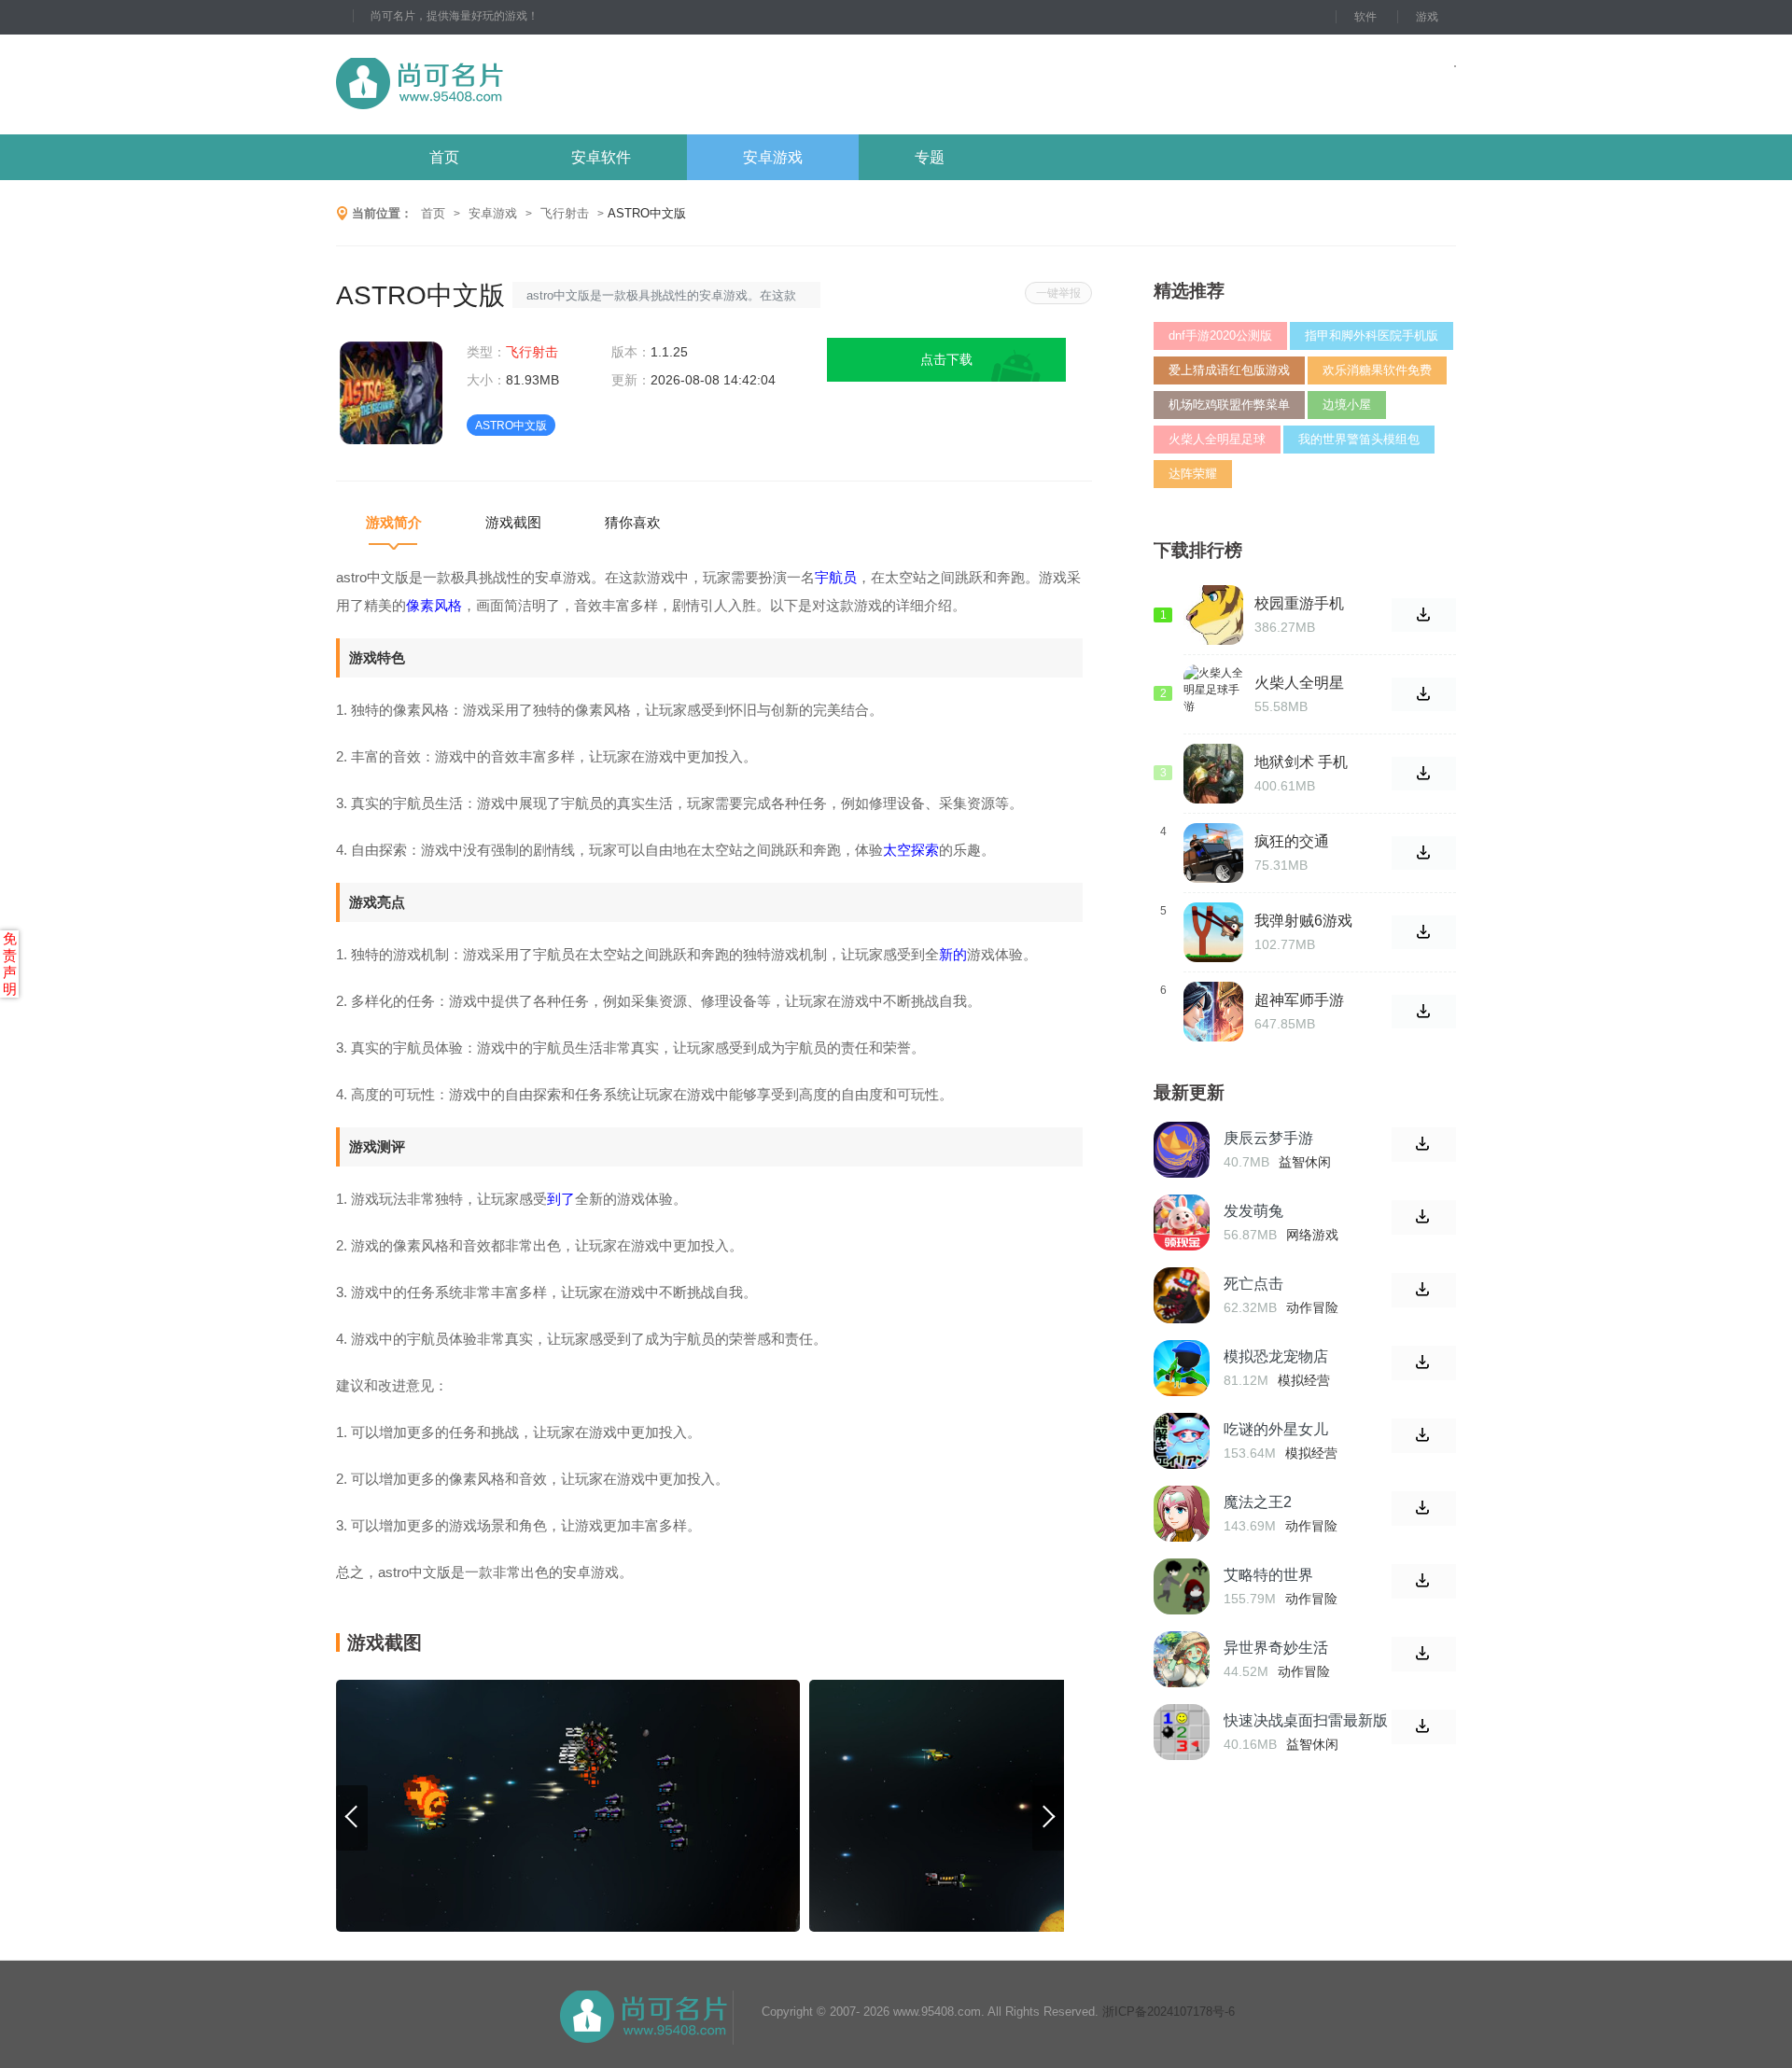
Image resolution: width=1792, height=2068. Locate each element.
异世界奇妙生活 (1276, 1648)
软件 (1365, 17)
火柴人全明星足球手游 (1299, 683)
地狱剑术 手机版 (1301, 762)
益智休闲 (1305, 1162)
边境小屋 (1347, 405)
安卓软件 (601, 157)
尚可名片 (522, 84)
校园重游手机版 (1299, 604)
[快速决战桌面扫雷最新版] (1182, 1732)
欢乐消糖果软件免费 (1377, 370)
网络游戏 (1312, 1235)
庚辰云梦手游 (1268, 1138)
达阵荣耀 (1193, 474)
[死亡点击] (1182, 1295)
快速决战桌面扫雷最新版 (1306, 1720)
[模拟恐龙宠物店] (1182, 1368)
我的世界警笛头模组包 (1359, 439)
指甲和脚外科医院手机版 (1372, 335)
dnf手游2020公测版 (1220, 335)
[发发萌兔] (1182, 1223)
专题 (930, 157)
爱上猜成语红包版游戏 (1229, 370)
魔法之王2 (1258, 1502)
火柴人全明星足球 (1217, 439)
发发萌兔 (1253, 1211)
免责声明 (10, 964)
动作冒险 (1312, 1307)
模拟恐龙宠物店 (1276, 1356)
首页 (444, 157)
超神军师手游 (1299, 1000)
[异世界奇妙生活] (1182, 1659)
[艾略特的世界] (1182, 1586)
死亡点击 (1253, 1284)
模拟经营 (1304, 1380)
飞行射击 (565, 213)
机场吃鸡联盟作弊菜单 (1229, 405)
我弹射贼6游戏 (1303, 921)
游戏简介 (394, 522)
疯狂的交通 (1292, 841)
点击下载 (946, 359)
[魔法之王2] (1182, 1514)
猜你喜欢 (633, 522)
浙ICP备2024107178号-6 (1169, 2012)
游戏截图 (513, 522)
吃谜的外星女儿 (1276, 1429)
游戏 (1427, 17)
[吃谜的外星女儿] (1182, 1441)
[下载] (1424, 1145)
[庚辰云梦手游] (1182, 1150)
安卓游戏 (773, 157)
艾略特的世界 (1268, 1575)
